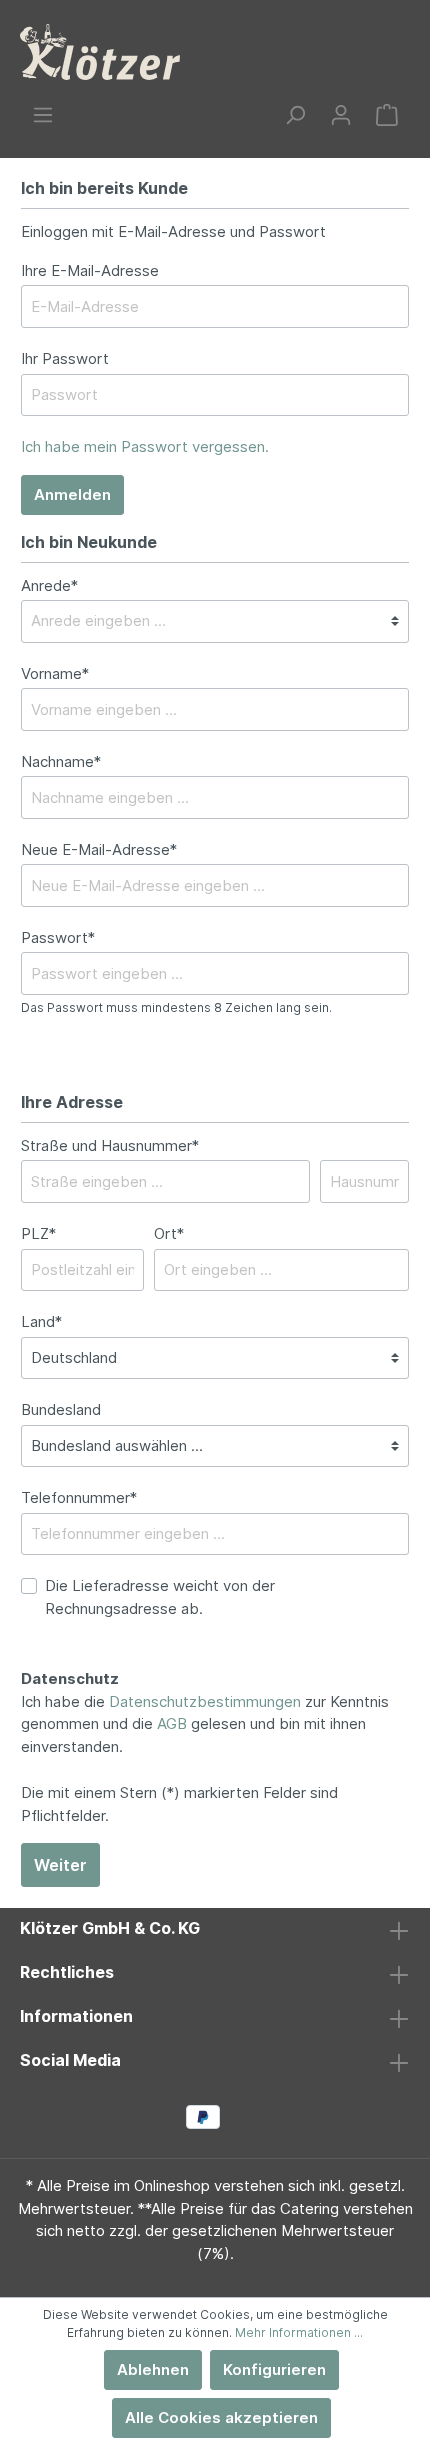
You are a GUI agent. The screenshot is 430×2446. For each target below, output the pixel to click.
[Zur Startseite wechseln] (100, 52)
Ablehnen (153, 2369)
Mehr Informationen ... (299, 2332)
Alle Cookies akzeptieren (221, 2417)
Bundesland (61, 1409)
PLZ (38, 1233)
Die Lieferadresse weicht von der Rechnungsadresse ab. (160, 1597)
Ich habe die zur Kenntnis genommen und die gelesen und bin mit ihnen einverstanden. (205, 1724)
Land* (41, 1321)
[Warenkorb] (387, 115)
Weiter (60, 1865)
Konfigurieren (274, 2369)
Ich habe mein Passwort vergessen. (145, 446)
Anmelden (72, 494)
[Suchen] (295, 115)
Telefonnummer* (79, 1497)
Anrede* (49, 585)
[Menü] (43, 115)
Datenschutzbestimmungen (205, 1701)
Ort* (169, 1233)
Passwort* (58, 937)
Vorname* (55, 673)
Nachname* (61, 761)
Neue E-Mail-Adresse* (99, 849)
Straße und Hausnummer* (110, 1145)
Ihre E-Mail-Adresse (90, 270)
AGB (172, 1723)
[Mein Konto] (341, 115)
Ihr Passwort (65, 358)
